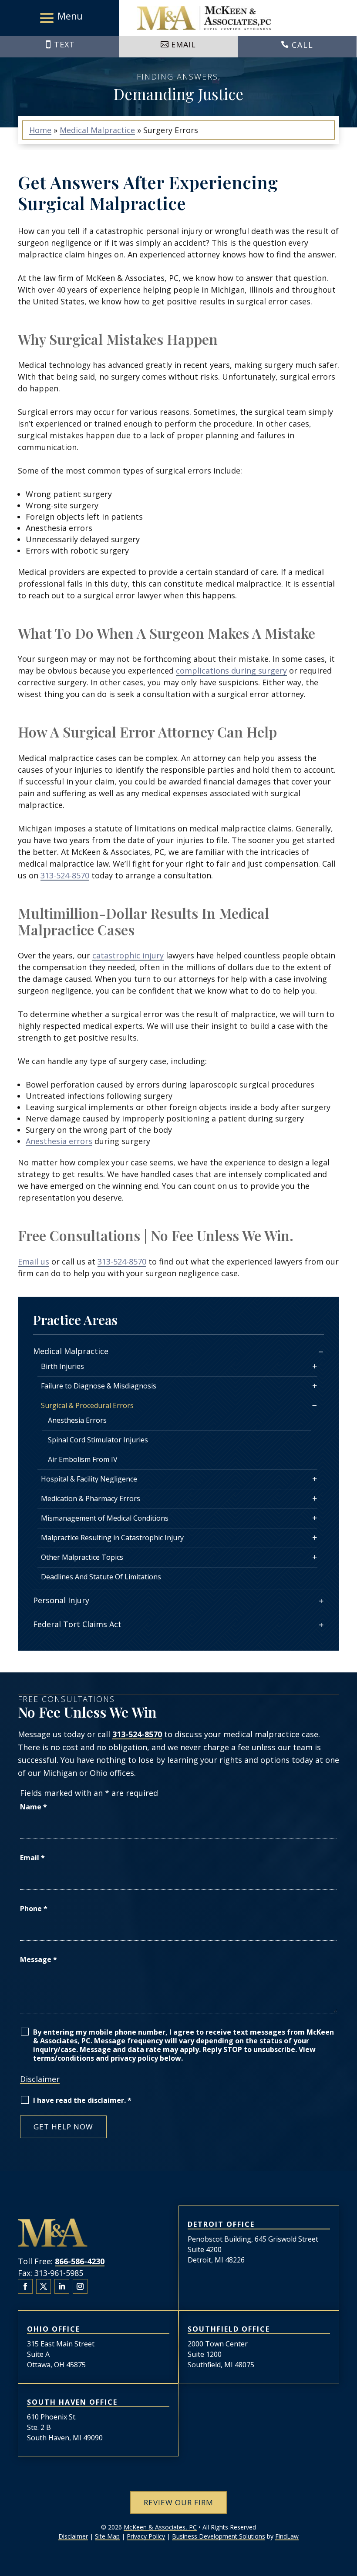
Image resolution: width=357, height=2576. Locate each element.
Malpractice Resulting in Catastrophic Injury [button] (112, 1538)
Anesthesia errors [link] (59, 1141)
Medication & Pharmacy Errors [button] (91, 1498)
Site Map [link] (107, 2536)
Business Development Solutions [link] (219, 2536)
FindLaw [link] (287, 2536)
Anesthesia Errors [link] (77, 1420)
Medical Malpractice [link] (71, 1351)
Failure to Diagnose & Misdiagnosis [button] (99, 1386)
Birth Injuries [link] (62, 1366)
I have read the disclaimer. (82, 2100)
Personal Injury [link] (61, 1600)
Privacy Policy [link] (146, 2536)
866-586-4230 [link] (80, 2261)
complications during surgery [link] (231, 671)
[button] (59, 18)
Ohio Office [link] (54, 2329)
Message (39, 1959)
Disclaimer (40, 2079)
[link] (204, 18)
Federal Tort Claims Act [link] (77, 1624)
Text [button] (64, 44)
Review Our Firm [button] (178, 2502)
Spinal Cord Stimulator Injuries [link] (98, 1440)
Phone (34, 1909)
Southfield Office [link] (229, 2329)
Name (34, 1807)
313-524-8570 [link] (65, 875)
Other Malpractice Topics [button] (82, 1557)
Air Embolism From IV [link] (83, 1459)
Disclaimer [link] (73, 2536)
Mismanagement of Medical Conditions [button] (105, 1518)
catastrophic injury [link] (128, 955)
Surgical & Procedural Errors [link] (87, 1405)
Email (32, 1858)
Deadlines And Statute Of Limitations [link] (101, 1577)
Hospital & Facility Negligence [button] (89, 1479)
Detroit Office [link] (221, 2224)
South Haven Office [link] (72, 2402)
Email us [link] (34, 1261)
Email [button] (184, 44)
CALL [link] (303, 45)
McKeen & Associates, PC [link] (160, 2527)
